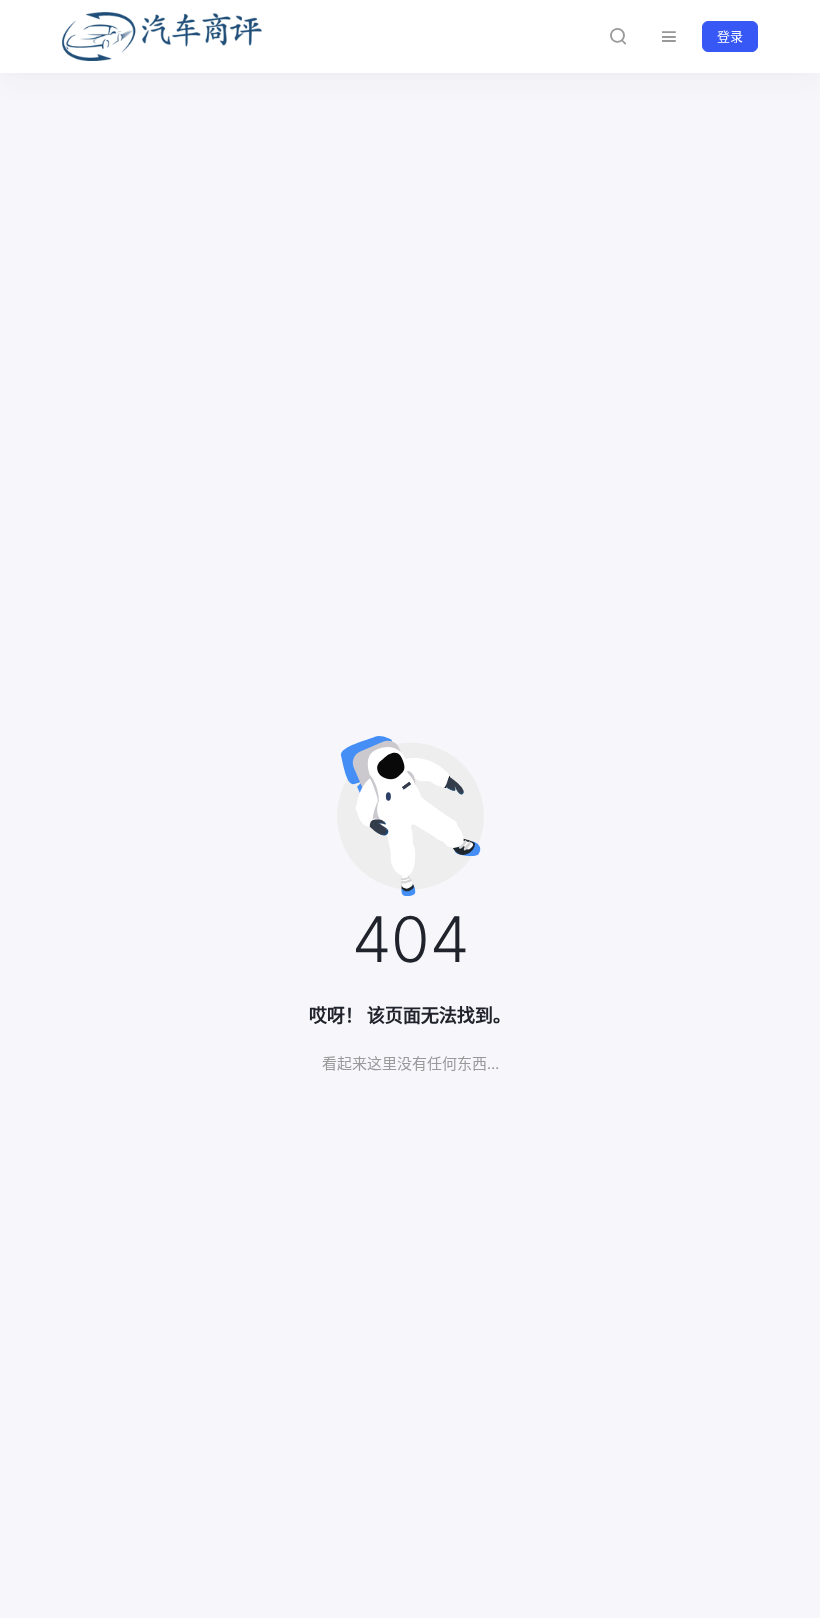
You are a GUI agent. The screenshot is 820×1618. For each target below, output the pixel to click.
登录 (730, 36)
